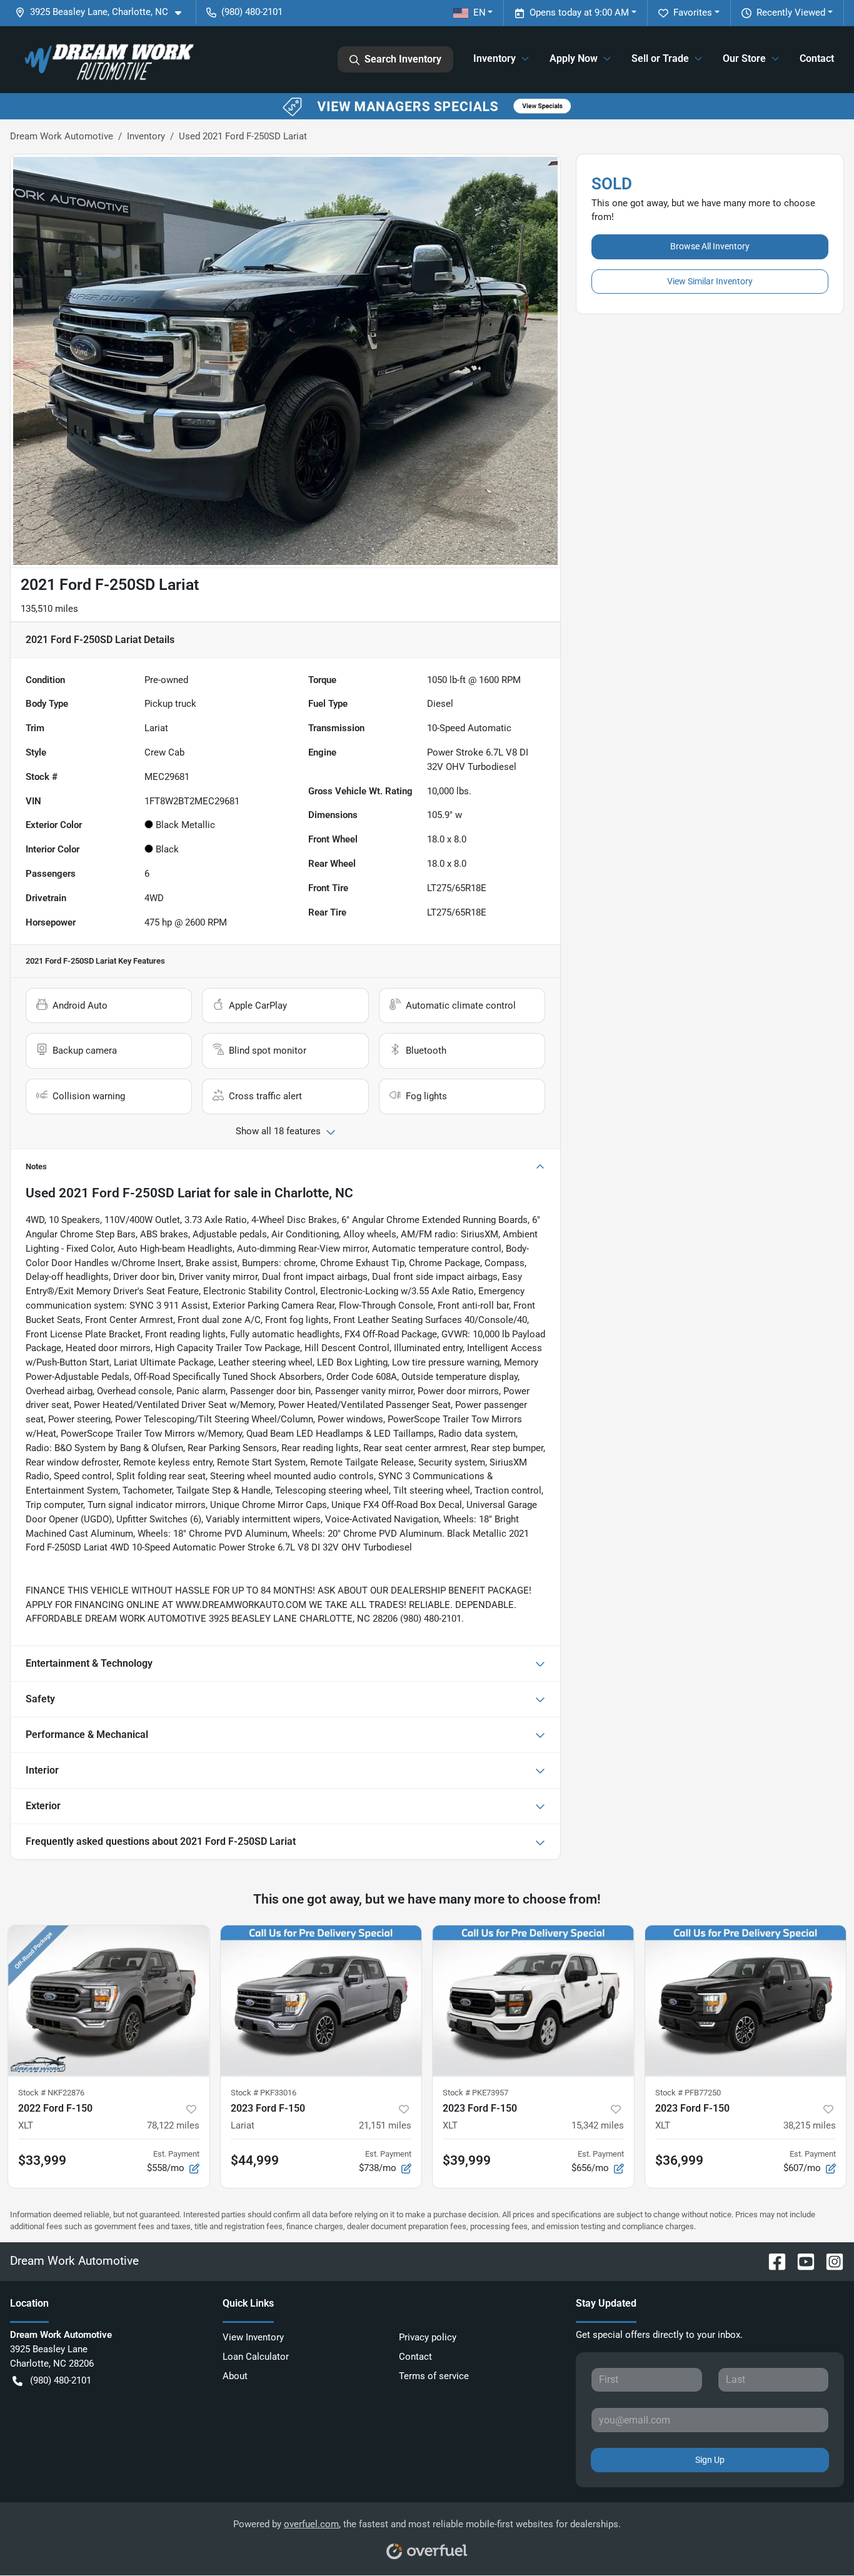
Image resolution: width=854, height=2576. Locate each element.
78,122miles (173, 2125)
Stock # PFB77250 (688, 2093)
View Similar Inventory (710, 281)
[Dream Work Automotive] (108, 59)
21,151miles (385, 2125)
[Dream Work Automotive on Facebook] (772, 2261)
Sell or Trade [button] (660, 58)
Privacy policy (428, 2337)
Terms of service (434, 2376)
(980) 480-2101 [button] (252, 12)
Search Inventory (403, 59)
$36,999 (679, 2160)
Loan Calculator (256, 2357)
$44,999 (255, 2160)
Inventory (146, 136)
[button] (103, 12)
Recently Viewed (791, 12)
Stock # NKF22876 (51, 2093)
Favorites (693, 12)
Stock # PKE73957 (475, 2093)
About (235, 2376)
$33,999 (42, 2160)
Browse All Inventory (710, 246)
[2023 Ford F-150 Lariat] (321, 2001)
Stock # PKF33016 (264, 2093)
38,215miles (810, 2125)
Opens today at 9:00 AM (579, 12)
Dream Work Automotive (62, 136)
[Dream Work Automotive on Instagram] (830, 2261)
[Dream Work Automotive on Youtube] (801, 2261)
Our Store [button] (744, 58)
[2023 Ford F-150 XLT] (533, 2001)
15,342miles (598, 2125)
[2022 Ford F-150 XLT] (109, 2001)
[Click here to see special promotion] (427, 106)
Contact (817, 58)
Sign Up (710, 2460)
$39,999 (467, 2160)
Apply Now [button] (574, 58)
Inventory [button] (495, 58)
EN (480, 12)
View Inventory (253, 2337)
